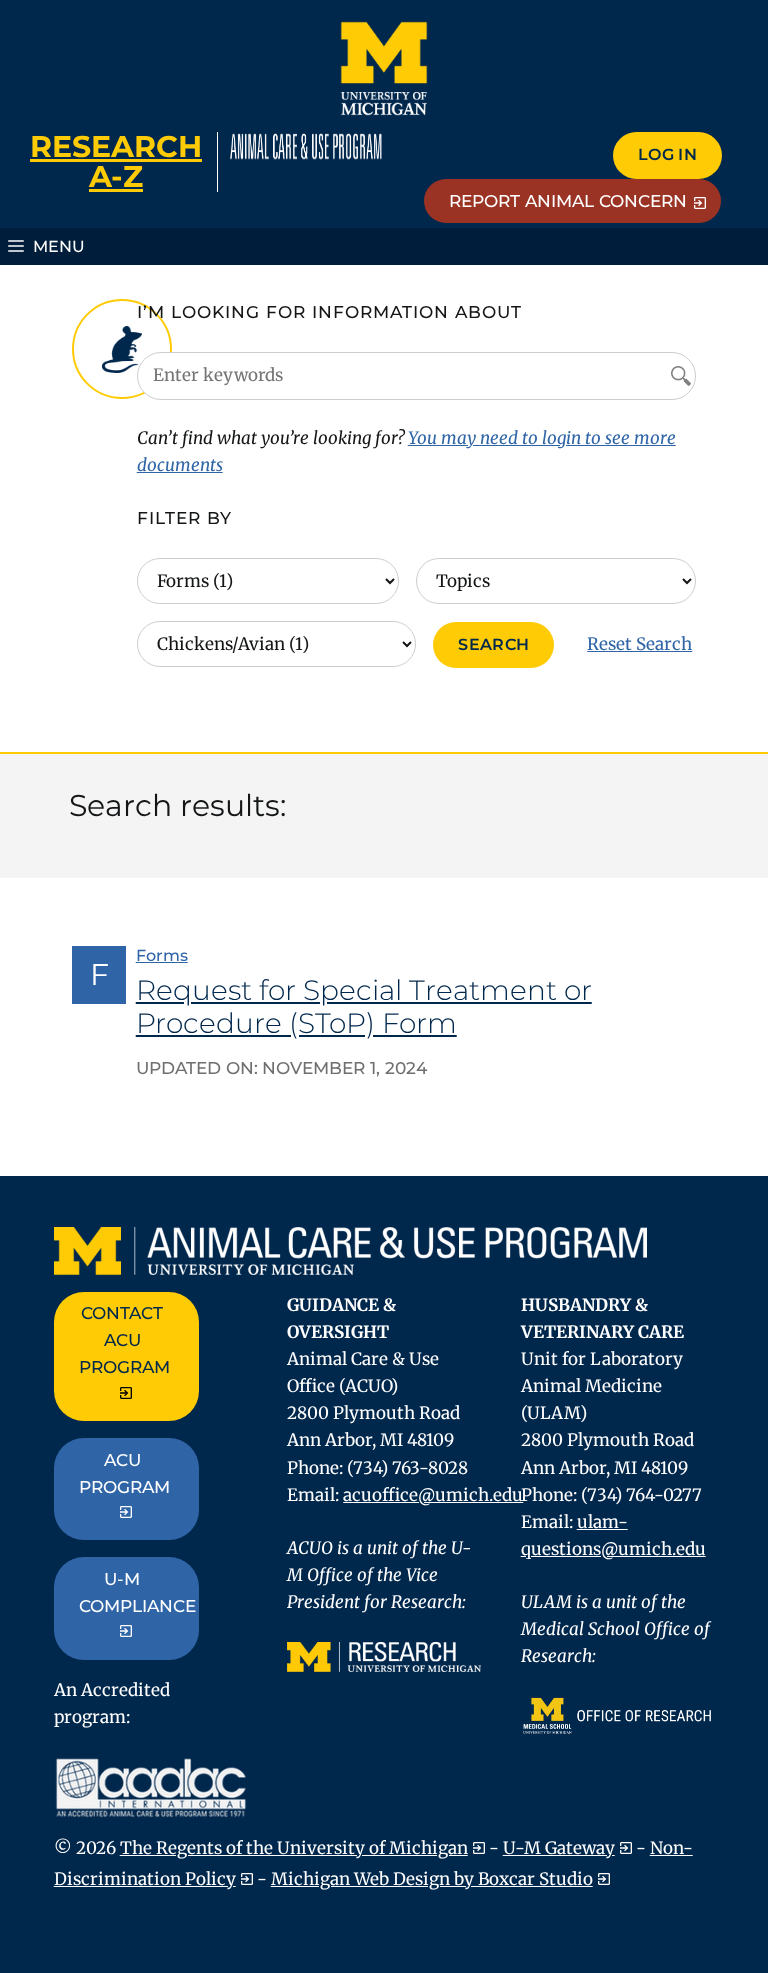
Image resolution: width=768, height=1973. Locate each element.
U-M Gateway (559, 1848)
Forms (162, 955)
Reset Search (639, 644)
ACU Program (124, 1473)
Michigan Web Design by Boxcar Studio (432, 1879)
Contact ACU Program (124, 1340)
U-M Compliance (137, 1592)
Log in (667, 154)
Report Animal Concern (568, 201)
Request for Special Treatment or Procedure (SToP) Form (364, 1007)
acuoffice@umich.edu (433, 1495)
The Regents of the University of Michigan (294, 1848)
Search (493, 644)
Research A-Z (116, 161)
